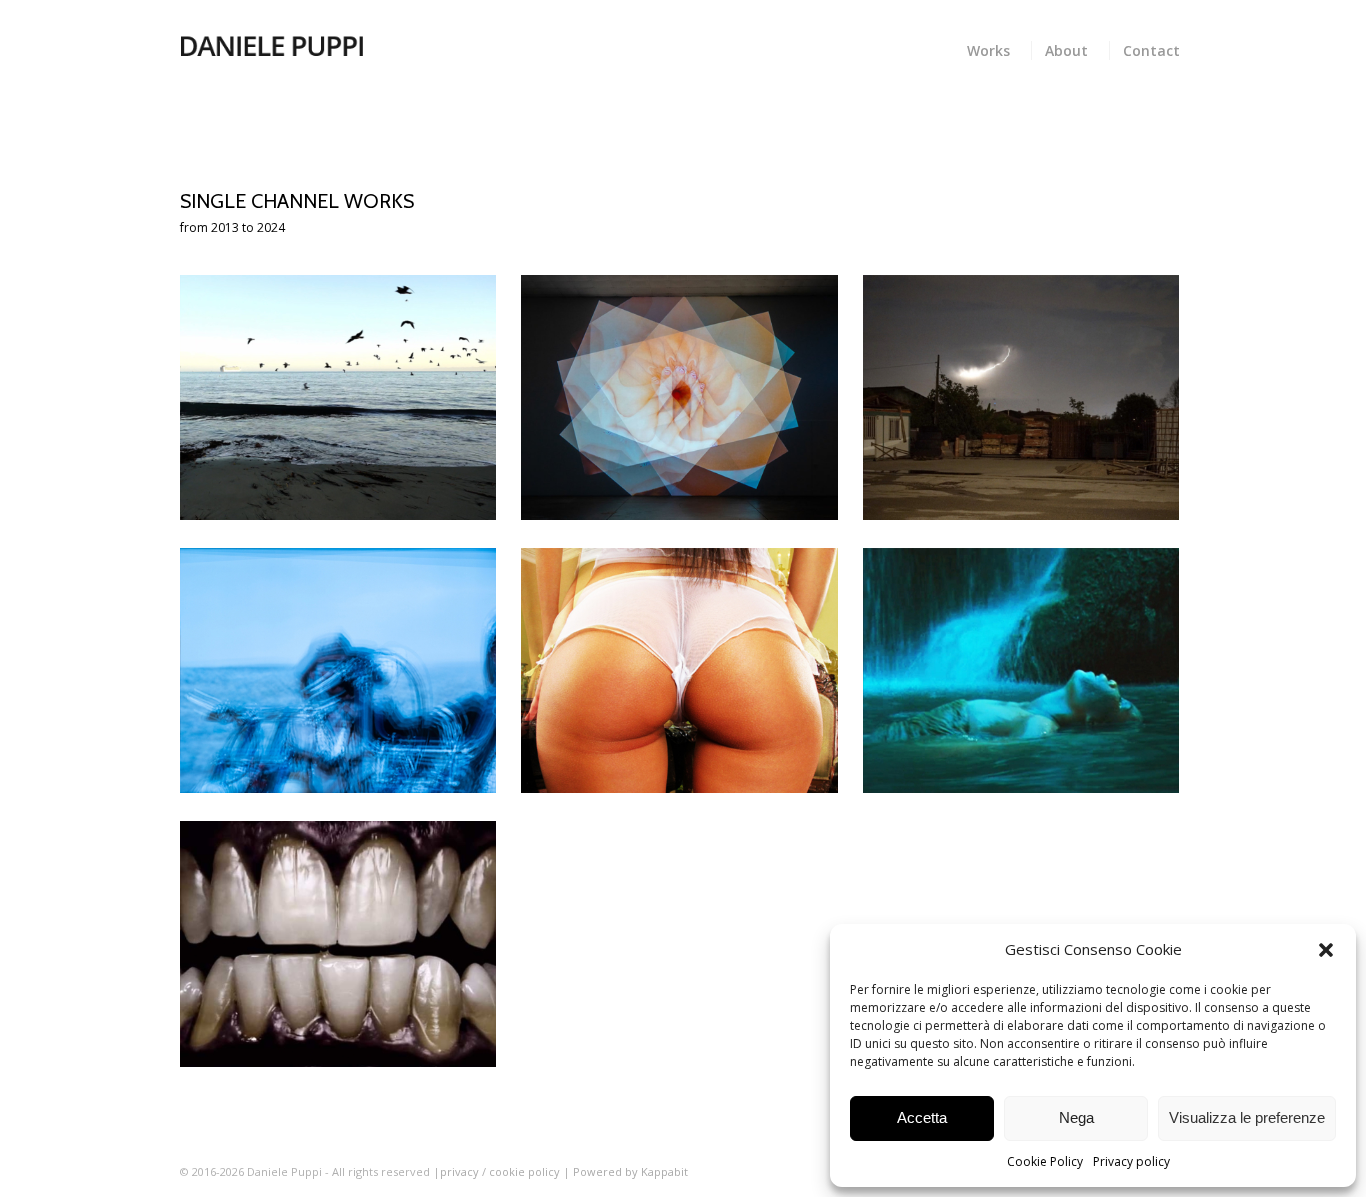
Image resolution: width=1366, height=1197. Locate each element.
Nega (1076, 1117)
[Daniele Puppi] (272, 45)
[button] (1326, 950)
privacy (459, 1171)
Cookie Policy (1045, 1161)
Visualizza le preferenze (1247, 1117)
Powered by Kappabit (630, 1171)
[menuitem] (992, 48)
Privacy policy (1131, 1161)
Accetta (922, 1117)
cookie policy (526, 1171)
